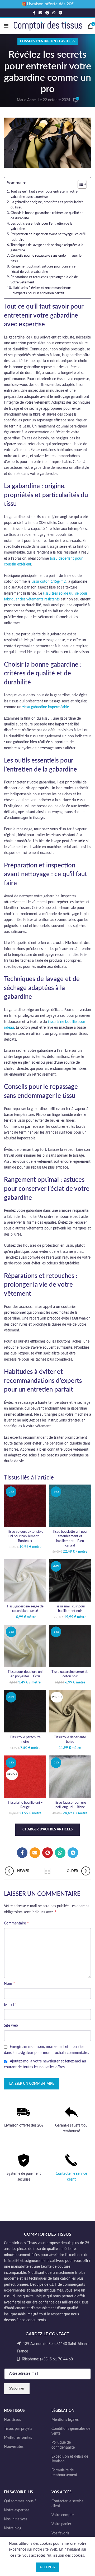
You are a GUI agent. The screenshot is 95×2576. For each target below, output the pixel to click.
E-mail (10, 2004)
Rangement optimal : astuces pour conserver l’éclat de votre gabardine (44, 269)
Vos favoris (60, 2533)
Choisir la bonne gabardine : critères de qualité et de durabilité (47, 216)
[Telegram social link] (60, 13)
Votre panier (61, 2524)
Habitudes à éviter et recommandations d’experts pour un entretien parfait (42, 291)
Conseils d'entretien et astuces (48, 41)
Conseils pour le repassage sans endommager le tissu (46, 258)
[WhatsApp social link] (54, 13)
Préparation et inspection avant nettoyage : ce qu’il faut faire (48, 237)
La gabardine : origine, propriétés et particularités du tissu (47, 205)
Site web (11, 2026)
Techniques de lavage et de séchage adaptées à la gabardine (47, 248)
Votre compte (63, 2515)
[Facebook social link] (34, 13)
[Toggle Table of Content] (80, 184)
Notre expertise (17, 2510)
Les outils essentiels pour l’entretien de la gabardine (41, 226)
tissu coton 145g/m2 (49, 582)
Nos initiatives (16, 2519)
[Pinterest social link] (47, 13)
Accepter (47, 2567)
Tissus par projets (18, 2429)
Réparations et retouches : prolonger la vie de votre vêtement (44, 280)
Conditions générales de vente (71, 2431)
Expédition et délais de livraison (70, 2459)
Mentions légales (65, 2420)
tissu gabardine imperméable (46, 707)
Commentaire (16, 1923)
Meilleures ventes (18, 2438)
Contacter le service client (67, 2504)
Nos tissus (12, 2420)
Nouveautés (14, 2447)
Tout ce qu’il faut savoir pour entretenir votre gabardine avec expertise (44, 194)
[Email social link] (40, 13)
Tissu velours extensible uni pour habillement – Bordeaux (25, 1536)
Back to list (47, 1871)
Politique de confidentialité (63, 2445)
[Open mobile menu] (6, 26)
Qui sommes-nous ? (20, 2501)
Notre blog (13, 2528)
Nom (9, 1984)
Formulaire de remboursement (64, 2473)
